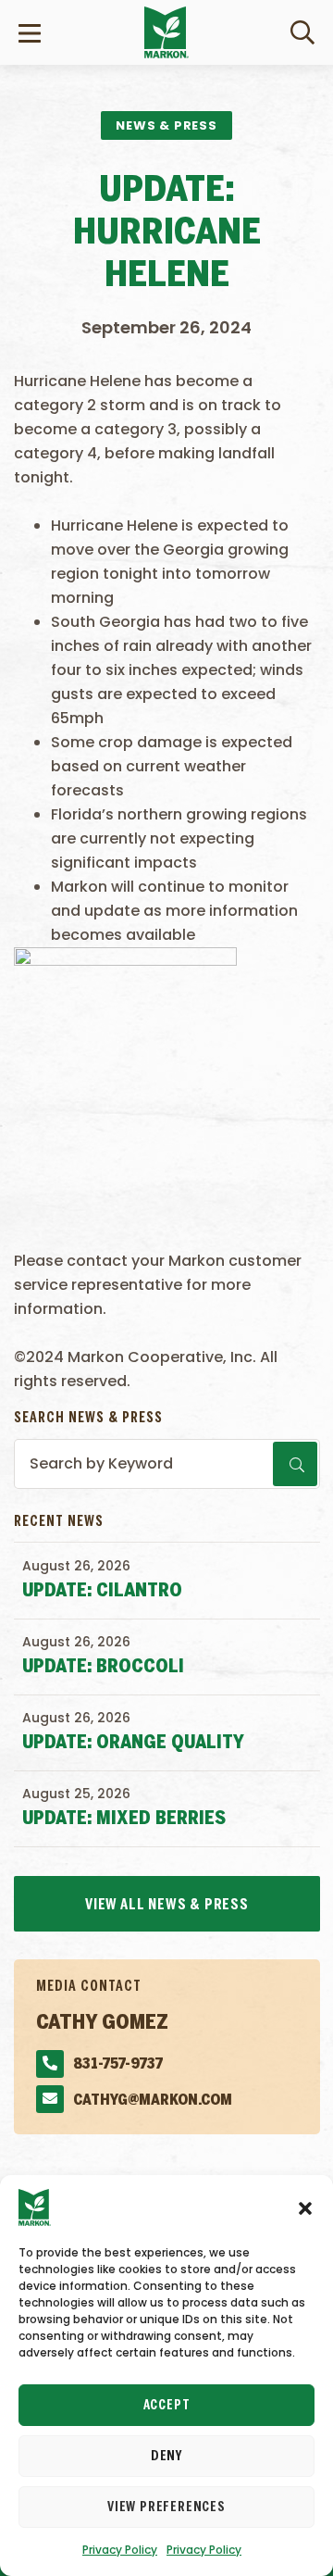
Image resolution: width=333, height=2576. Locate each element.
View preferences (166, 2507)
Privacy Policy (120, 2550)
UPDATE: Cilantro (102, 1591)
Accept (167, 2406)
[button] (305, 2207)
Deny (166, 2457)
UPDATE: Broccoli (103, 1667)
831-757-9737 (118, 2064)
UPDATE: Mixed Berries (124, 1819)
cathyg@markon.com (153, 2101)
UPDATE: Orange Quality (133, 1743)
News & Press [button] (166, 125)
